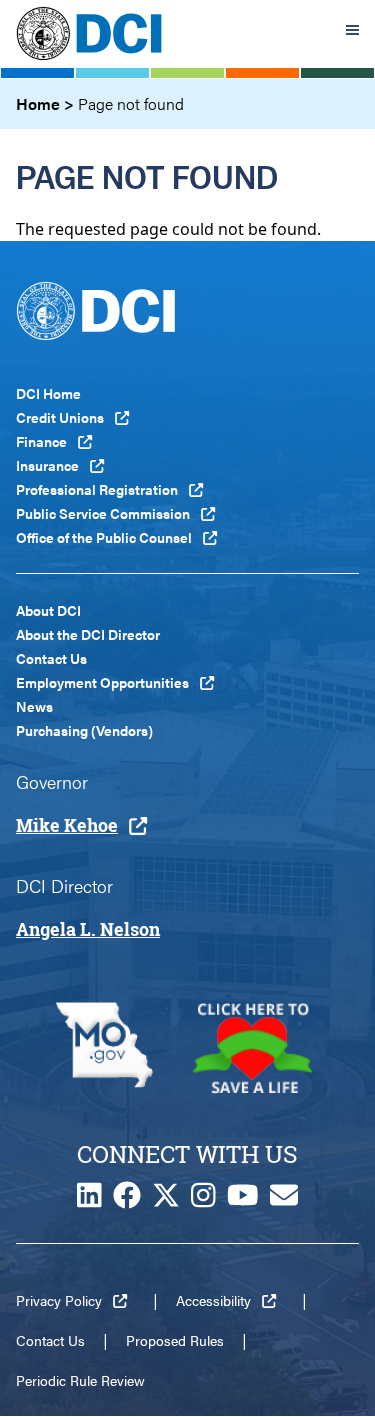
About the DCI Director (88, 634)
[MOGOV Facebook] (127, 1200)
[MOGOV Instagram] (203, 1200)
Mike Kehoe (67, 825)
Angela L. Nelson (88, 929)
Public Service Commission (103, 513)
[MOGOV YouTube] (243, 1200)
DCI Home (48, 393)
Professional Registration (97, 489)
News (34, 706)
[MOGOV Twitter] (166, 1200)
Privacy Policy (59, 1300)
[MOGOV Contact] (284, 1200)
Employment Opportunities (102, 682)
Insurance (47, 465)
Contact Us (51, 658)
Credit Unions (60, 417)
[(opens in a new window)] (104, 1048)
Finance (41, 441)
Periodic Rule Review (80, 1380)
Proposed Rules (175, 1340)
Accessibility (213, 1300)
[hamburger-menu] (352, 33)
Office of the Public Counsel (104, 537)
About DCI (48, 610)
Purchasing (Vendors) (84, 730)
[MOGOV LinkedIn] (89, 1200)
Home (38, 103)
